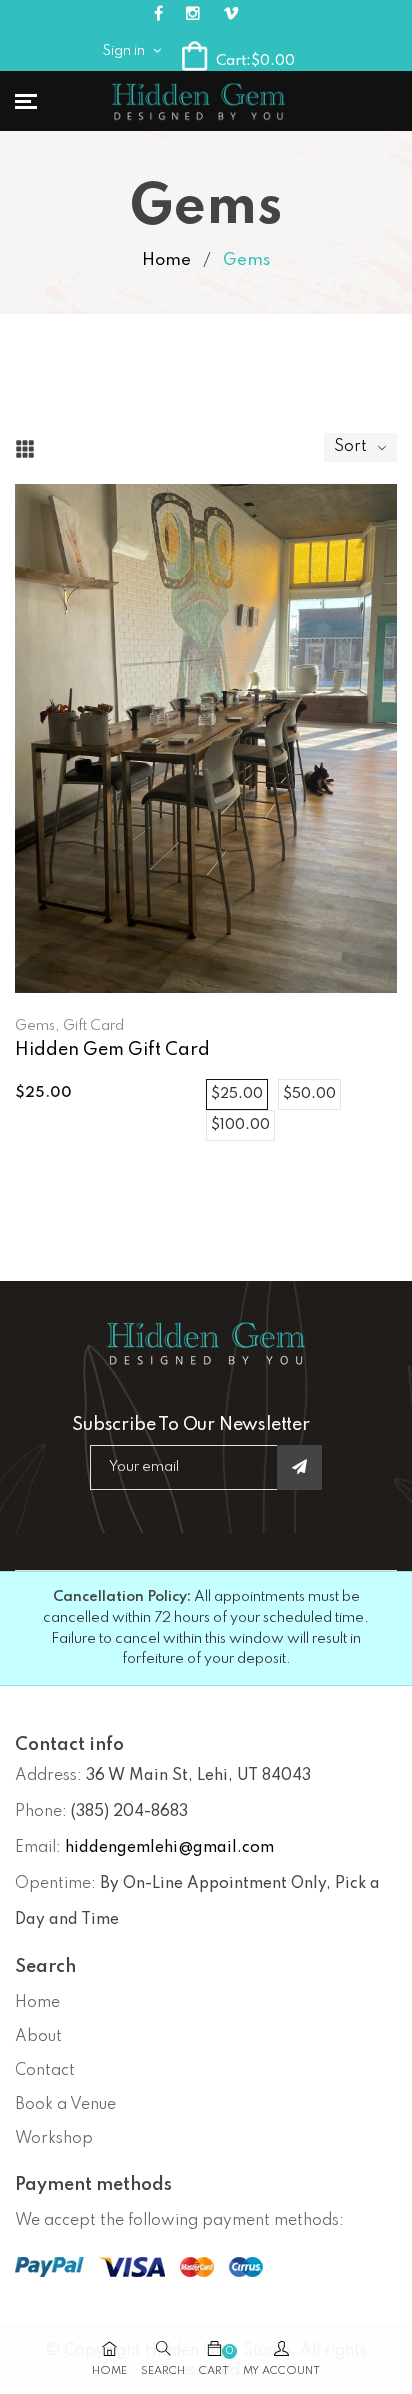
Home (166, 260)
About (38, 2037)
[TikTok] (231, 14)
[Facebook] (158, 14)
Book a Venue (65, 2105)
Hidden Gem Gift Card (112, 1050)
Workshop (54, 2139)
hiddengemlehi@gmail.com (169, 1848)
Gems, (37, 1026)
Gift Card (93, 1026)
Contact (45, 2071)
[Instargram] (193, 14)
